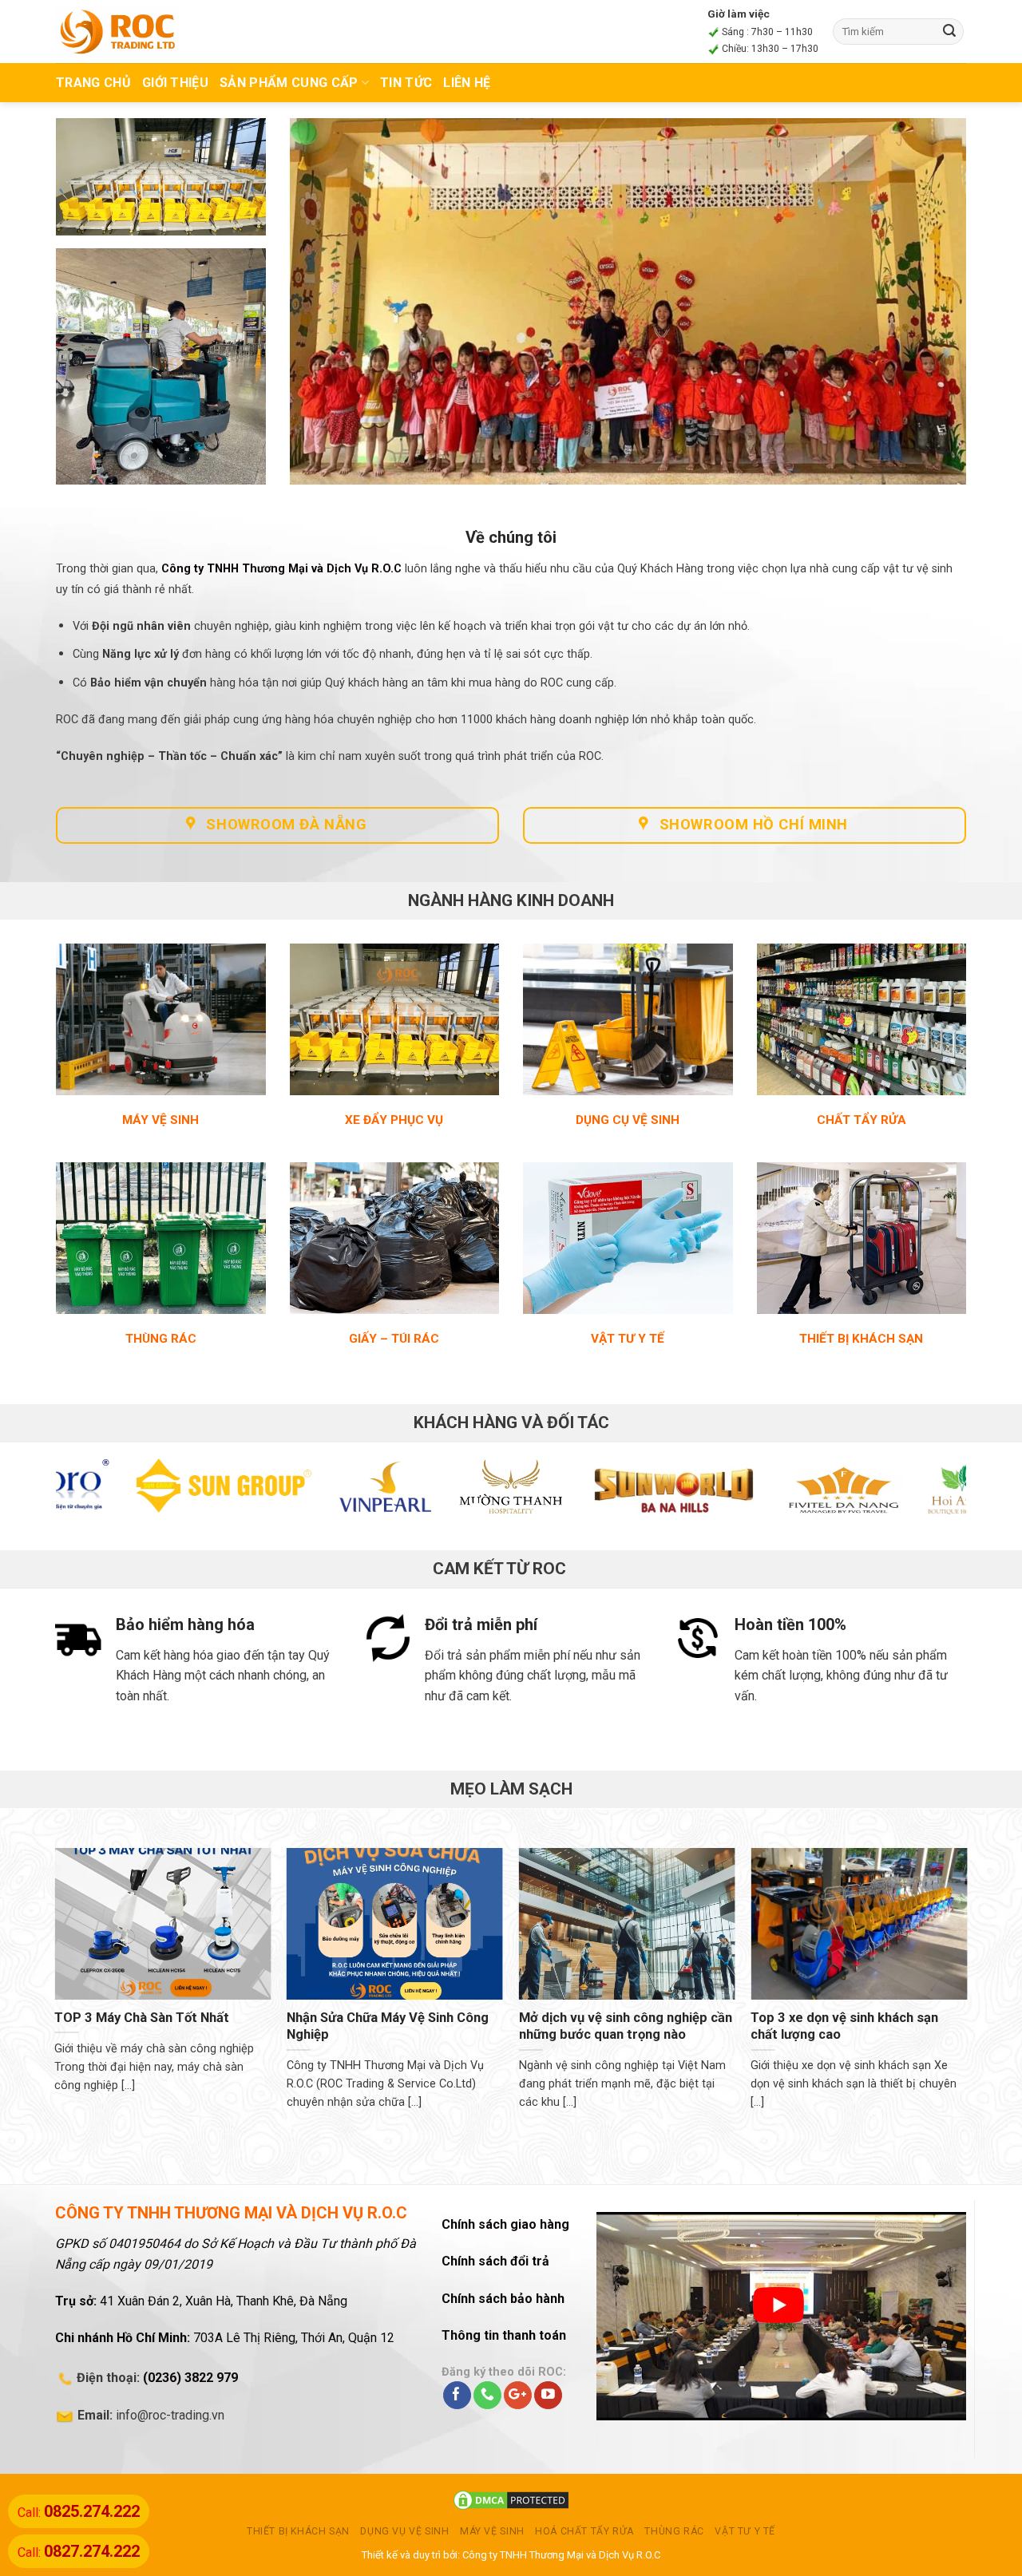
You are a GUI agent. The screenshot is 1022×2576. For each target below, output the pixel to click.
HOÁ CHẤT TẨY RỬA (584, 2531)
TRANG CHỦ (93, 83)
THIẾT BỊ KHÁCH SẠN (298, 2531)
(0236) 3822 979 (190, 2378)
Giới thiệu (175, 83)
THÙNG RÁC (674, 2531)
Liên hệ (467, 83)
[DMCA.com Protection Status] (511, 2500)
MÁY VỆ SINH (492, 2531)
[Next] (928, 1494)
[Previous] (94, 1494)
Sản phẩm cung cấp (289, 83)
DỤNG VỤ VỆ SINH (404, 2531)
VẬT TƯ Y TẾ (745, 2531)
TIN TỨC (406, 83)
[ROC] (118, 31)
